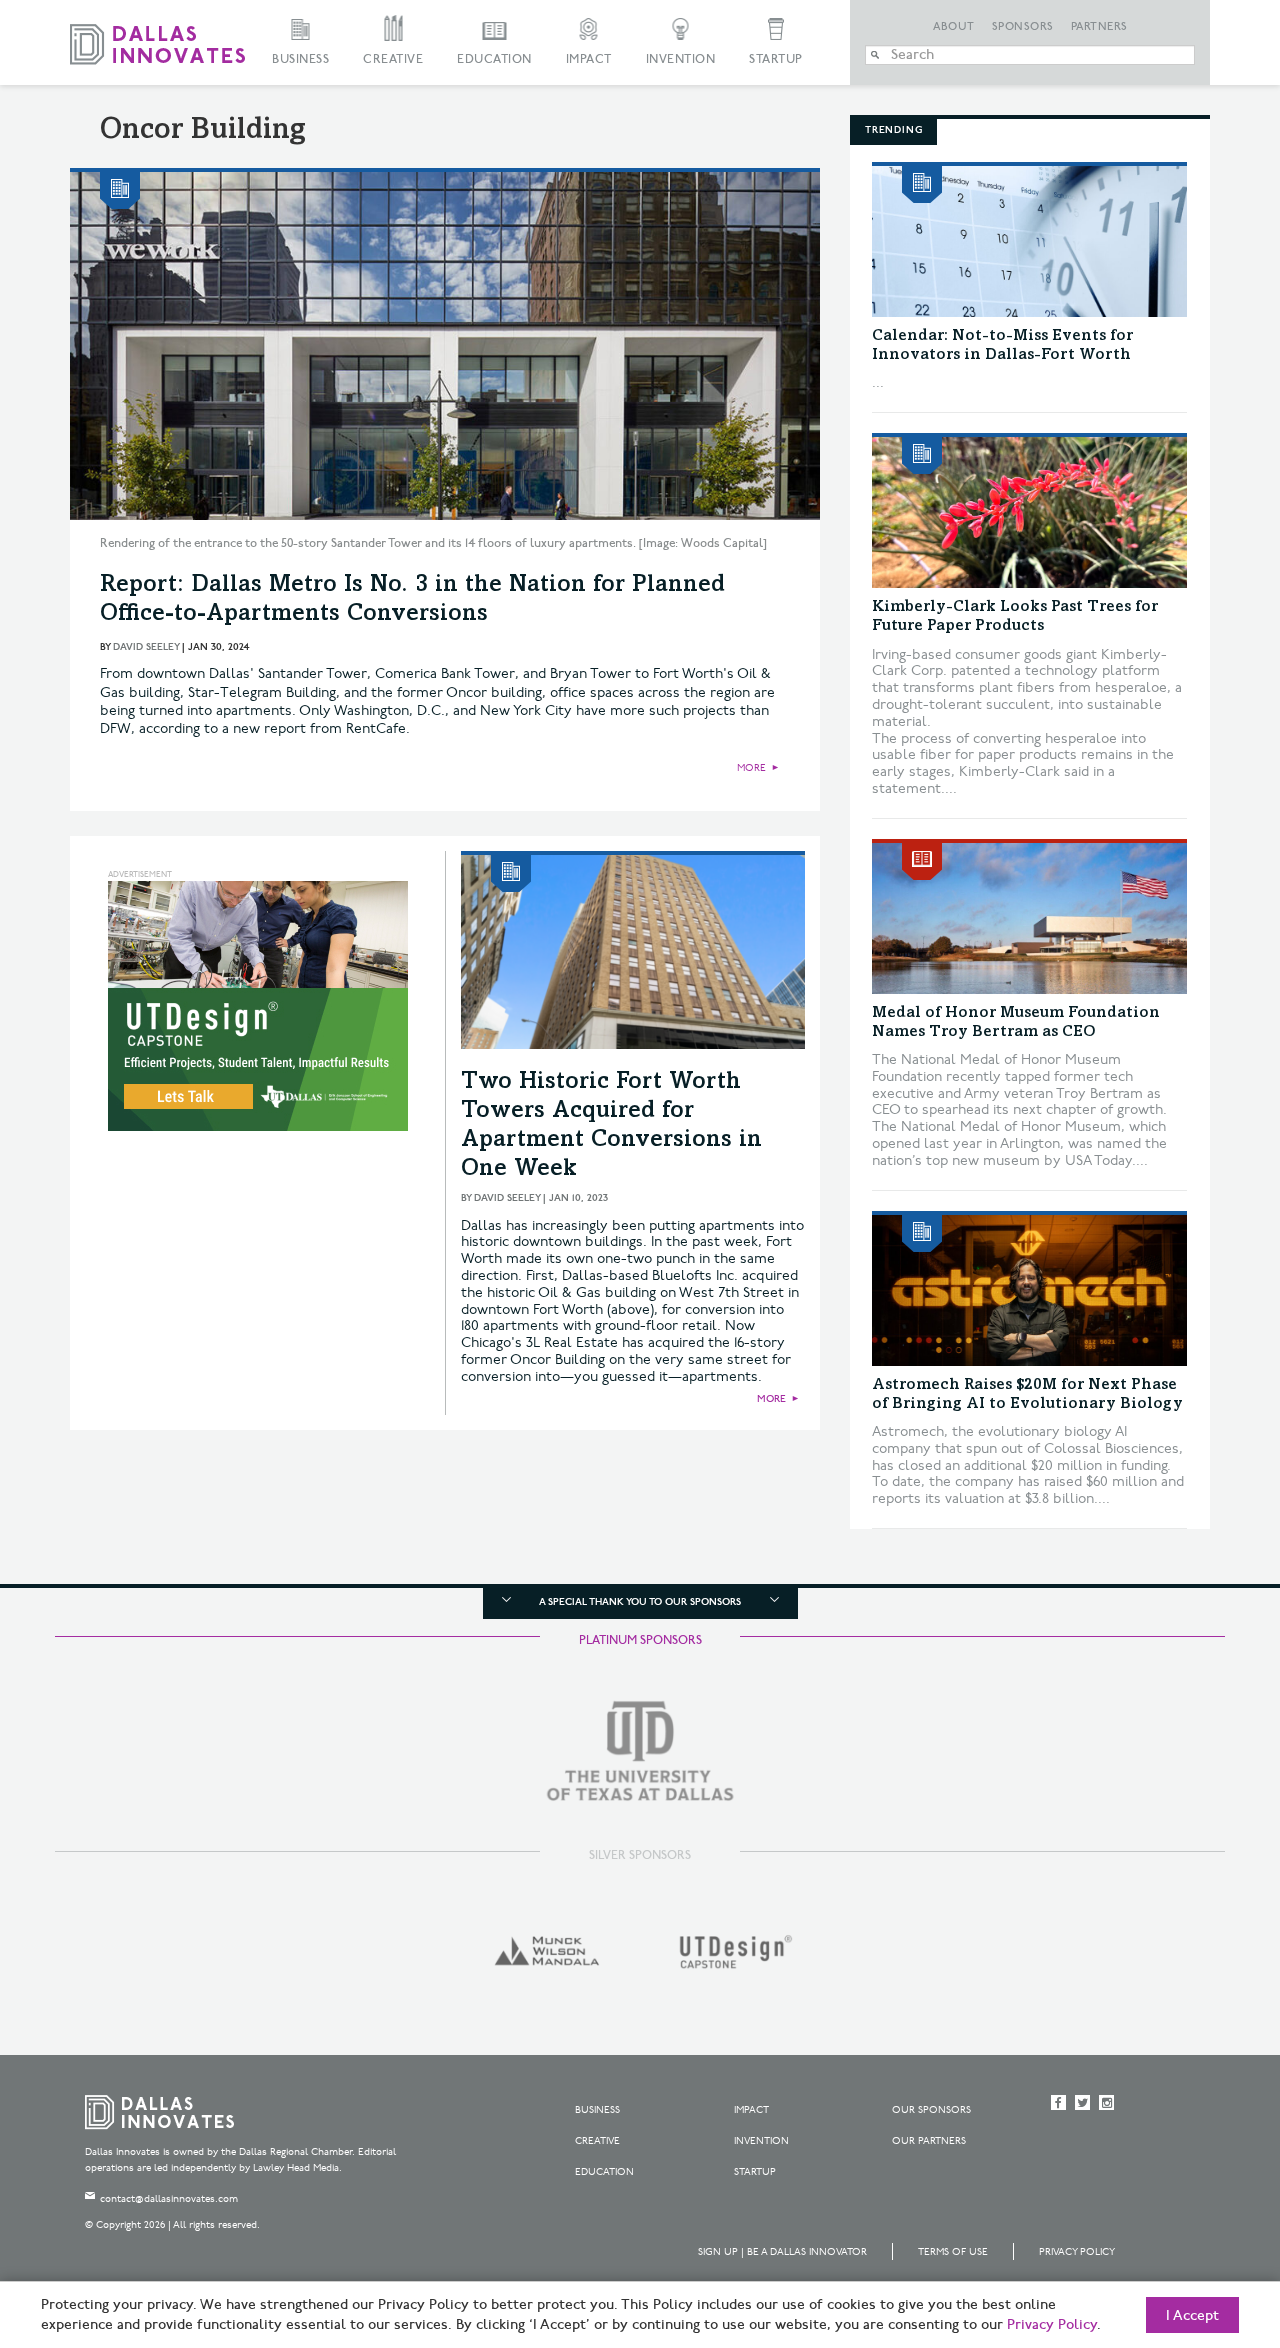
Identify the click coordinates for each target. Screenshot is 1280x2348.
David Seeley (146, 647)
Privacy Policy (1077, 2252)
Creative (393, 59)
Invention (681, 59)
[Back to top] (1201, 2221)
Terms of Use (953, 2252)
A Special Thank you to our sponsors (640, 1602)
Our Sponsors (931, 2110)
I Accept (1192, 2316)
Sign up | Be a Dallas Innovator (782, 2252)
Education (494, 59)
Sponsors (1023, 27)
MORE (751, 768)
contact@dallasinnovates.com (169, 2199)
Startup (776, 59)
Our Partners (929, 2141)
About (954, 27)
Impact (589, 59)
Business (300, 59)
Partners (1099, 27)
